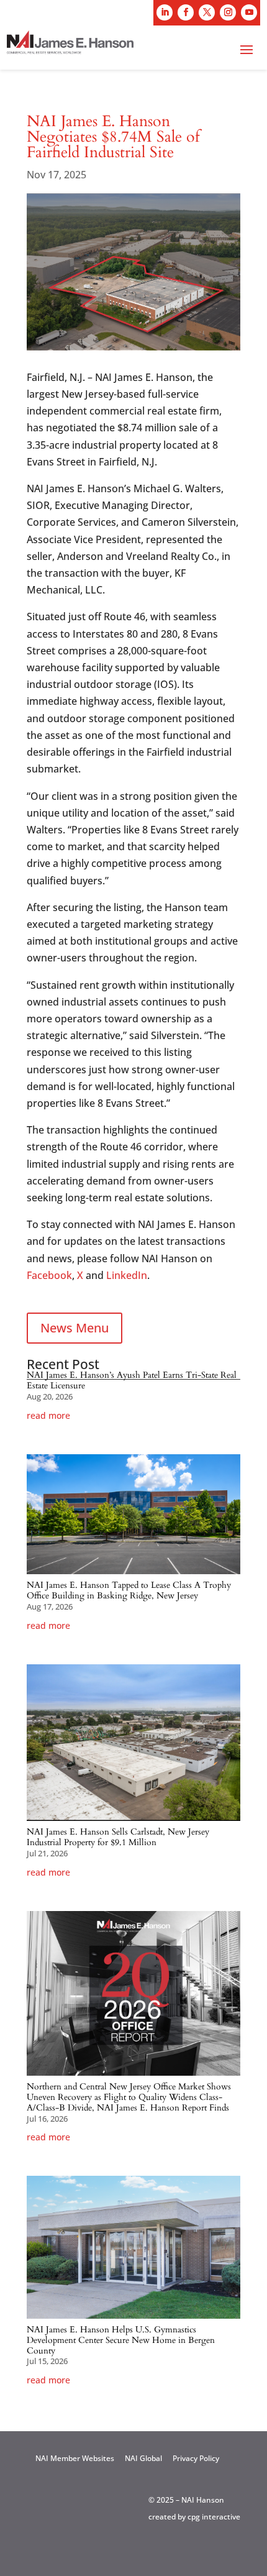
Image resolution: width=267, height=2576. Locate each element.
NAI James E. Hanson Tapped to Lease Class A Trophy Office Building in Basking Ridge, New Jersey (129, 1590)
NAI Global (143, 2458)
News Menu (75, 1328)
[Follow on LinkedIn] (165, 12)
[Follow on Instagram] (228, 12)
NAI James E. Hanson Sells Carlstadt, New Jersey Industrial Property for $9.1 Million (118, 1837)
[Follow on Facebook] (186, 12)
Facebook (49, 1275)
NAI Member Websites (75, 2458)
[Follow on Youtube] (249, 12)
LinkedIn (127, 1275)
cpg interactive (214, 2517)
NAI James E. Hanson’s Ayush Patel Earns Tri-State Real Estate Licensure (132, 1380)
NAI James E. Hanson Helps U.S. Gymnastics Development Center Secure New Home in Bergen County (121, 2340)
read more (48, 1416)
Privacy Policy (196, 2458)
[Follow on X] (207, 12)
